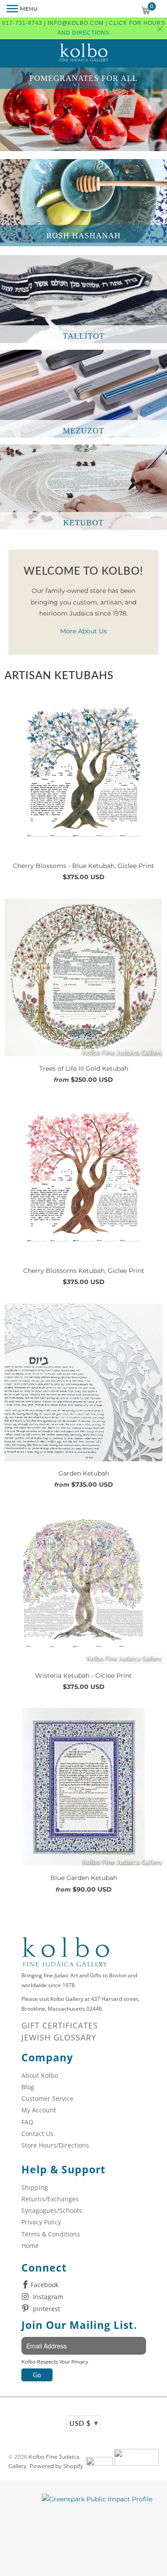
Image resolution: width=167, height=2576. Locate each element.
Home (30, 2246)
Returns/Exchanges (50, 2199)
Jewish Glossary (59, 2037)
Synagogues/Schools (52, 2210)
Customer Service (47, 2098)
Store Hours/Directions (55, 2145)
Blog (28, 2087)
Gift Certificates (60, 2025)
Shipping (35, 2187)
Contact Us (37, 2134)
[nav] (22, 9)
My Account (39, 2110)
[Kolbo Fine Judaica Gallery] (84, 53)
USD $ (84, 2423)
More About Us (83, 631)
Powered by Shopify (56, 2466)
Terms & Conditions (51, 2234)
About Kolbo (40, 2075)
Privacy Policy (41, 2222)
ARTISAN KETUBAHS (59, 675)
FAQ (27, 2122)
